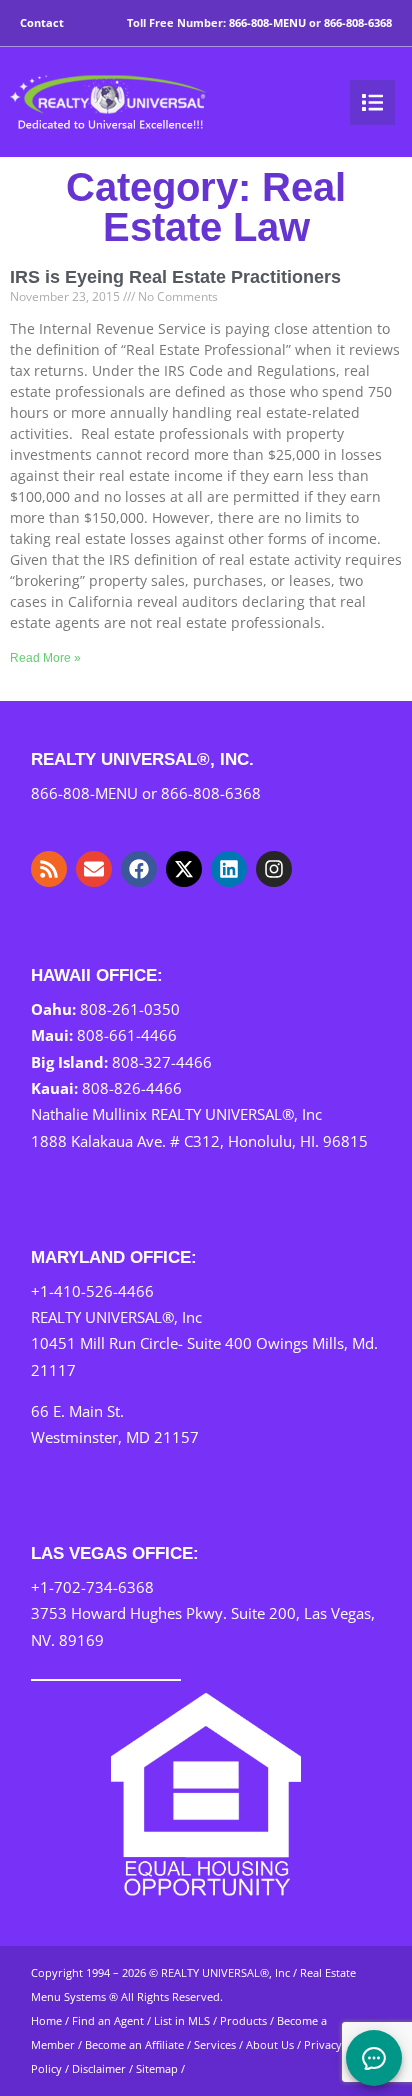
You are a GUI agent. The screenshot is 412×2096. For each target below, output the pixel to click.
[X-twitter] (184, 869)
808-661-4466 (127, 1035)
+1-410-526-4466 (92, 1291)
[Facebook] (139, 869)
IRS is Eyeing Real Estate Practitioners (175, 277)
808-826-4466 (132, 1088)
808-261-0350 (130, 1009)
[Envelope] (94, 869)
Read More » (45, 658)
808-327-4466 (162, 1062)
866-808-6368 (358, 22)
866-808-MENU (267, 22)
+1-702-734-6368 (92, 1587)
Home (46, 2020)
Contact (42, 22)
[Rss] (49, 869)
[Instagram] (274, 869)
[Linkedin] (229, 869)
